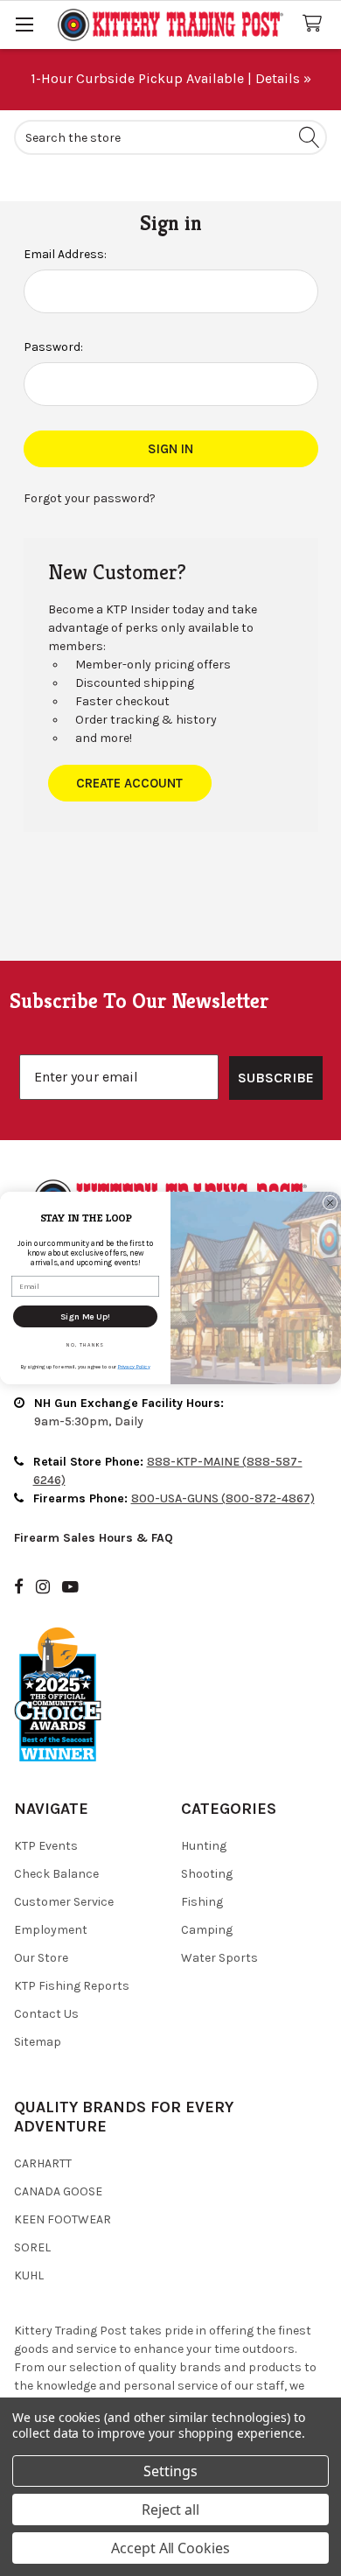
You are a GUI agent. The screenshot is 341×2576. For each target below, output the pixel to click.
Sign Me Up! (85, 1316)
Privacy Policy (134, 1366)
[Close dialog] (330, 1203)
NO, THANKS (86, 1344)
